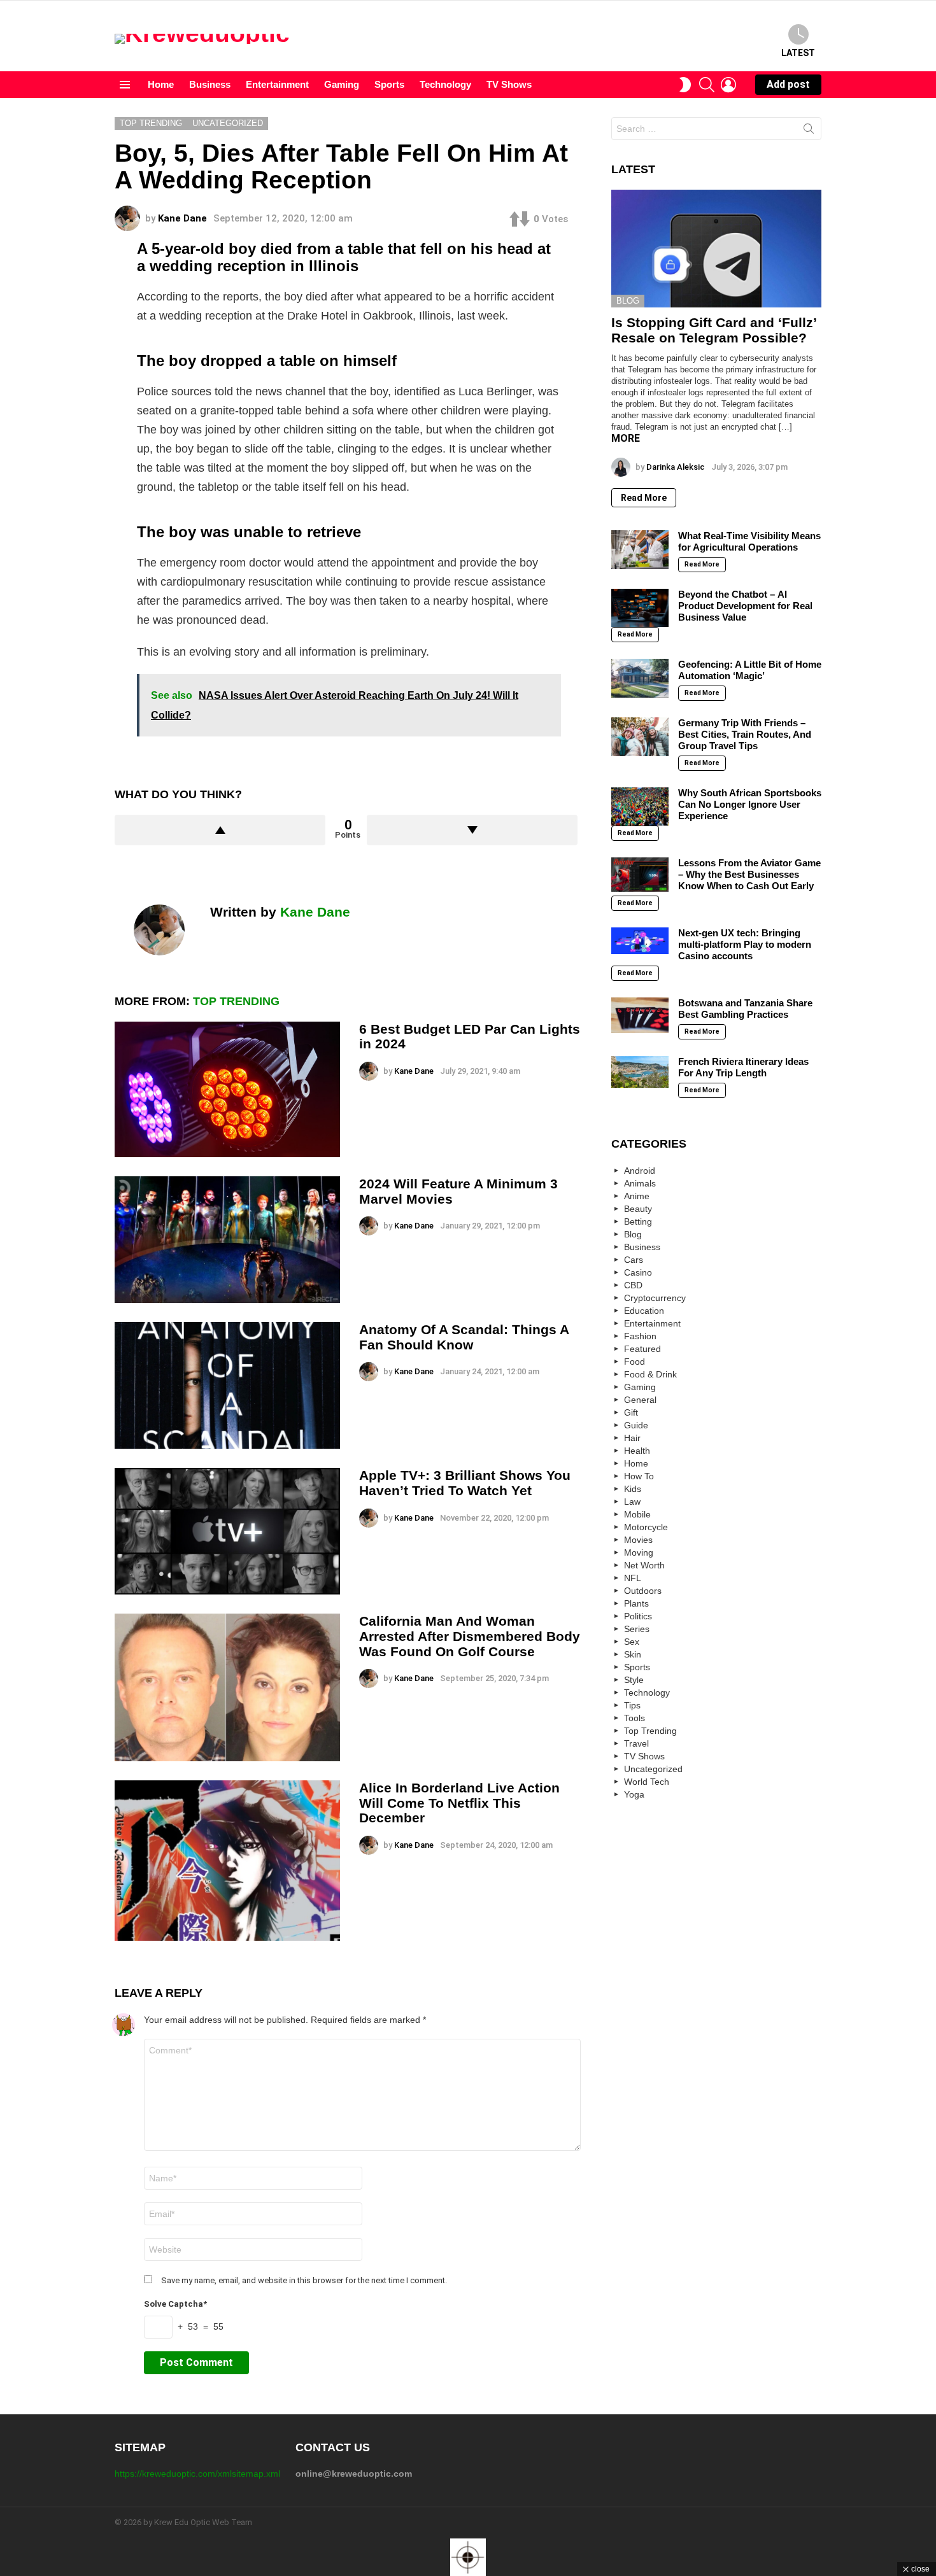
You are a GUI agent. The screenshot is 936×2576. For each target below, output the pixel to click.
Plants (636, 1603)
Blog (628, 301)
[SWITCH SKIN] (685, 85)
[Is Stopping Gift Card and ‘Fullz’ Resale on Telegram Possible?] (716, 249)
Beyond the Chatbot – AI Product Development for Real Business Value (745, 606)
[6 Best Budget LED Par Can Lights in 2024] (227, 1089)
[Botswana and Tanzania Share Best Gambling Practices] (640, 1015)
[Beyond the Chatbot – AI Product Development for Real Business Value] (640, 608)
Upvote (220, 830)
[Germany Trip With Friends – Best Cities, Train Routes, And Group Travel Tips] (640, 736)
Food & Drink (650, 1374)
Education (644, 1311)
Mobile (637, 1514)
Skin (633, 1654)
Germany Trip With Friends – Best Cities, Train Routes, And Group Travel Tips (745, 734)
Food (635, 1362)
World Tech (647, 1782)
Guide (636, 1425)
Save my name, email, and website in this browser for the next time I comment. (304, 2280)
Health (637, 1451)
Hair (632, 1438)
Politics (638, 1616)
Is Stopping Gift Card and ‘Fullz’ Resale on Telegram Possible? (714, 330)
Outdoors (643, 1591)
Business (210, 84)
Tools (635, 1718)
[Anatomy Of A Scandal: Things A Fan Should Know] (227, 1385)
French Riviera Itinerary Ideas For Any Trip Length (743, 1067)
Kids (633, 1489)
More (626, 438)
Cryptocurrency (655, 1298)
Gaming (342, 84)
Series (637, 1629)
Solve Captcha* (175, 2304)
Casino (638, 1272)
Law (632, 1502)
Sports (389, 84)
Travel (636, 1743)
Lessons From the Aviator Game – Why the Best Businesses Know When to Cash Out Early (749, 874)
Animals (640, 1183)
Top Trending (236, 1001)
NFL (633, 1578)
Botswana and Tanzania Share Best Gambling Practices (745, 1009)
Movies (638, 1540)
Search (809, 131)
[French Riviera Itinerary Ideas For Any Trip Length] (640, 1072)
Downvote (472, 830)
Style (634, 1680)
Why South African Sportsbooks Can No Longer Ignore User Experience (750, 804)
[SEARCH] (707, 85)
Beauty (638, 1209)
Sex (632, 1642)
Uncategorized (653, 1769)
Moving (639, 1552)
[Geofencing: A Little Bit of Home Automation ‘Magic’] (640, 678)
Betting (638, 1221)
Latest (798, 53)
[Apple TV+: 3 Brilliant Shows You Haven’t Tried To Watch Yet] (227, 1531)
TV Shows (509, 84)
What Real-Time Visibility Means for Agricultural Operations (749, 541)
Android (640, 1171)
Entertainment (277, 84)
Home (161, 84)
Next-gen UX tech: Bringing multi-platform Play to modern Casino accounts (745, 944)
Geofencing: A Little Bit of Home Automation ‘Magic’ (750, 670)
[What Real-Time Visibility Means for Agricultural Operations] (640, 549)
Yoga (634, 1794)
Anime (637, 1196)
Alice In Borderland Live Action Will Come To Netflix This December (459, 1803)
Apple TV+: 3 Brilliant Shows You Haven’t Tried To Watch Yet (465, 1483)
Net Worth (644, 1565)
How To (639, 1476)
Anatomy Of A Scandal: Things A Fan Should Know (464, 1337)
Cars (634, 1260)
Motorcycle (646, 1527)
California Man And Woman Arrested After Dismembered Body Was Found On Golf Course (470, 1636)
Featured (642, 1349)
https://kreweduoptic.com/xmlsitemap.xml (197, 2474)
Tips (632, 1705)
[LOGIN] (728, 85)
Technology (445, 84)
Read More (644, 498)
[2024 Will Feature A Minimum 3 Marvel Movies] (227, 1240)
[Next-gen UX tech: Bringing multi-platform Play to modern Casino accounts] (640, 940)
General (640, 1400)
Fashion (640, 1336)
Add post (788, 84)
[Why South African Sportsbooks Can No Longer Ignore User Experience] (640, 806)
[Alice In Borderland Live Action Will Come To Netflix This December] (227, 1861)
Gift (631, 1412)
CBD (633, 1285)
